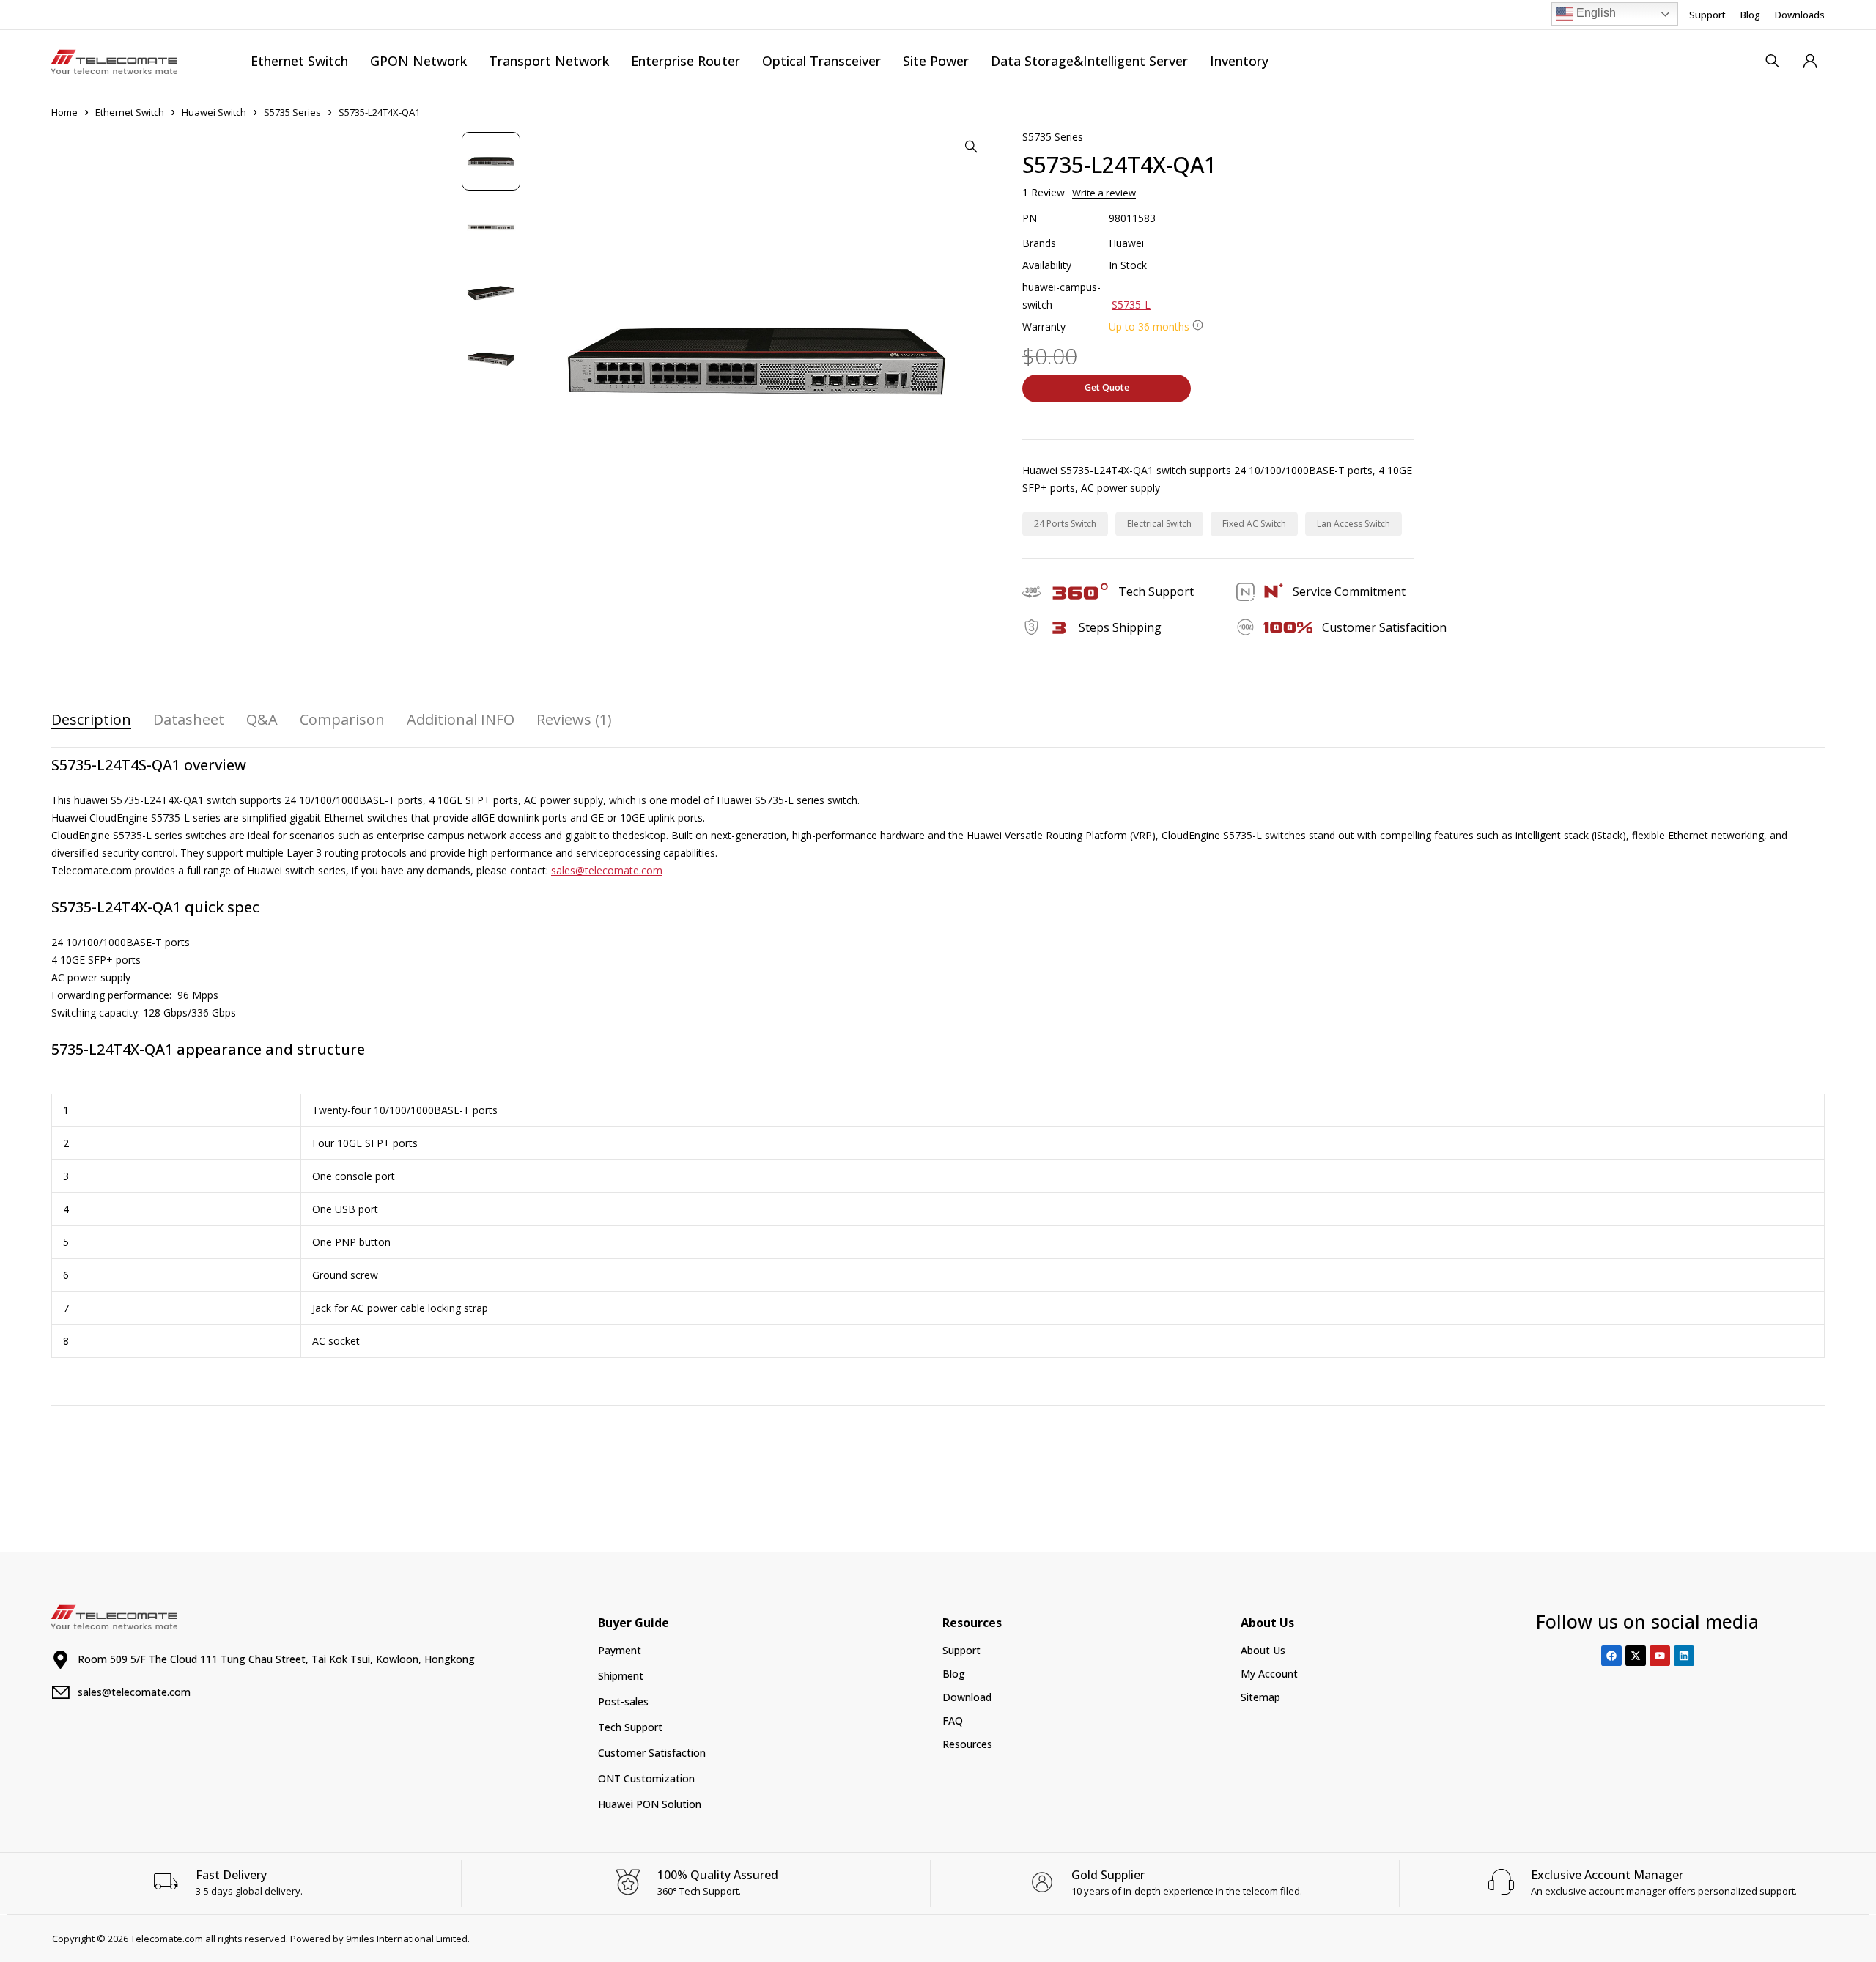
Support (1707, 15)
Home (64, 112)
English (1595, 13)
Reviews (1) (574, 720)
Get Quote (1107, 387)
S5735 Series (292, 112)
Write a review (1104, 193)
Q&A (262, 720)
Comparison (342, 720)
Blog (1750, 15)
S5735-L (1131, 305)
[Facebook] (1611, 1656)
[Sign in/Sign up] (1810, 61)
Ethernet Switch (130, 112)
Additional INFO (461, 720)
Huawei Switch (214, 112)
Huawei (1126, 243)
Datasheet (189, 720)
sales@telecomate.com (607, 870)
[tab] (91, 720)
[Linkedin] (1684, 1656)
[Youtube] (1660, 1656)
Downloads (1800, 15)
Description (91, 720)
